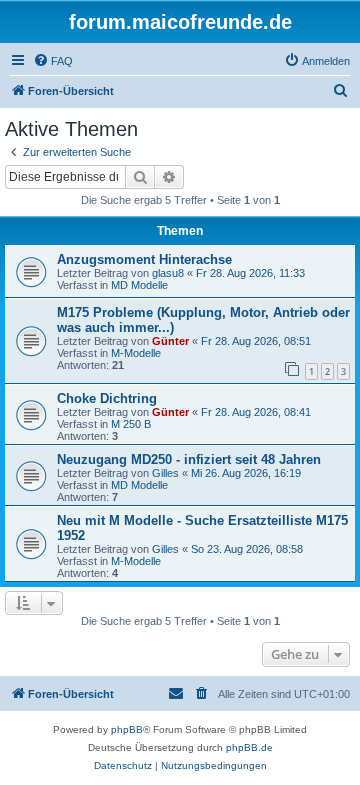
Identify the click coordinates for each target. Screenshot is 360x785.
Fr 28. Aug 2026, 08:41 (256, 412)
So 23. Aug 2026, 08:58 (247, 549)
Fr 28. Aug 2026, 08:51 (256, 341)
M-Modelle (136, 353)
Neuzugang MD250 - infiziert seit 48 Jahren (189, 459)
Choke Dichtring (107, 398)
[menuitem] (53, 61)
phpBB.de (249, 747)
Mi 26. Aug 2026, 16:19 (246, 473)
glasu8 (168, 273)
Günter (170, 341)
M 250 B (131, 424)
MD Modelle (139, 285)
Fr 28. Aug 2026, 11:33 (250, 273)
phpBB (127, 729)
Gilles (165, 473)
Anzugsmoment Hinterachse (144, 259)
